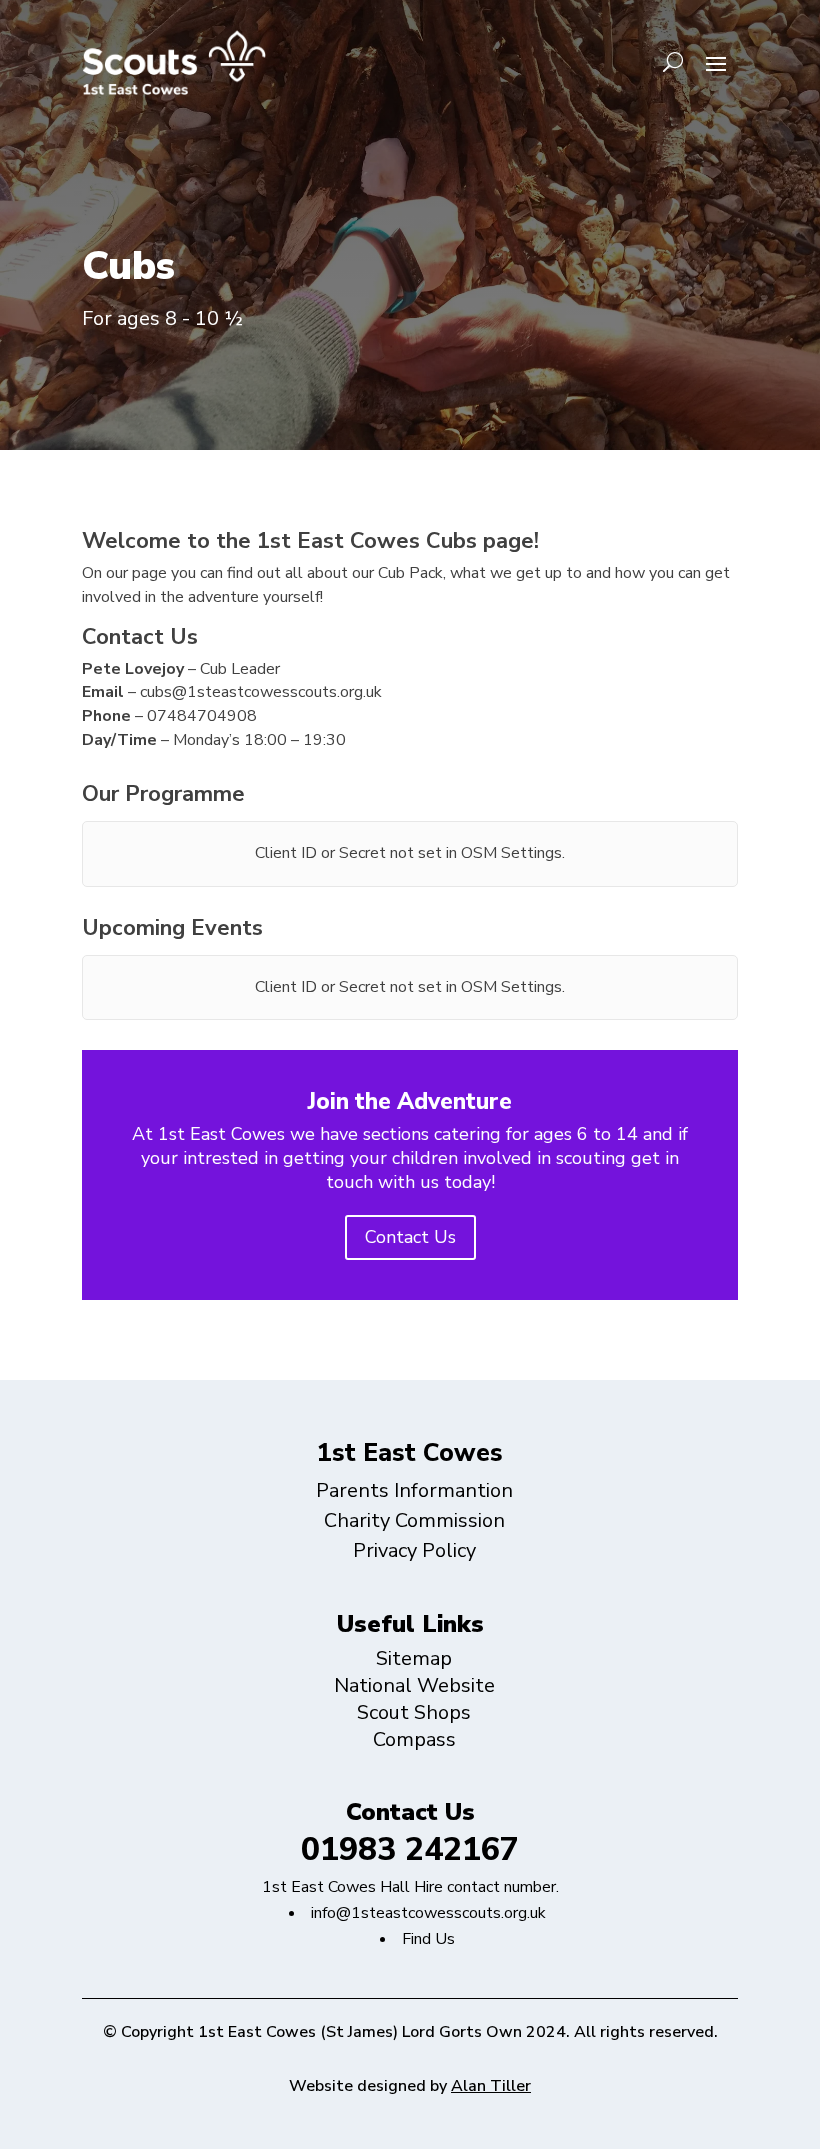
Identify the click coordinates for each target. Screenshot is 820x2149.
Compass (414, 1739)
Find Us (428, 1939)
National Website (414, 1685)
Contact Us (410, 1237)
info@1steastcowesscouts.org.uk (428, 1913)
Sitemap (414, 1658)
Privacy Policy (414, 1550)
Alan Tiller (491, 2086)
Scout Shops (414, 1712)
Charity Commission (414, 1520)
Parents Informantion (414, 1490)
